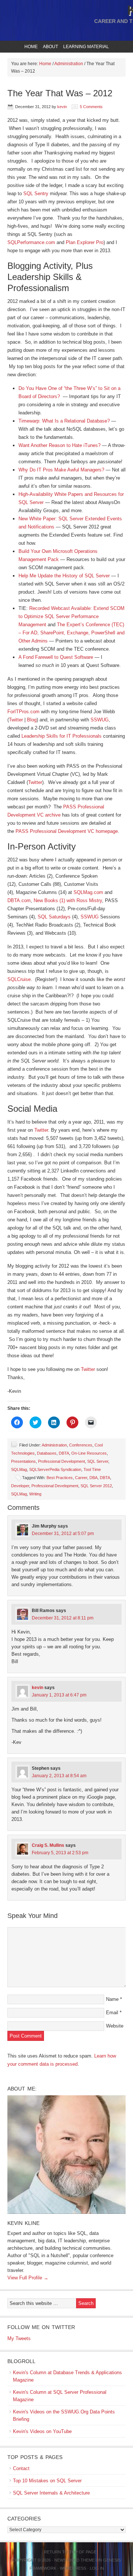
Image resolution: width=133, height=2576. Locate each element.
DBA (93, 1478)
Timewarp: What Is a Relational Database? (64, 421)
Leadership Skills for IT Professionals (62, 736)
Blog (32, 720)
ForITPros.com (23, 712)
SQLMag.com (88, 892)
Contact (21, 2468)
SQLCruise (19, 979)
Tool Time (92, 1469)
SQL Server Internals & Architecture (51, 2493)
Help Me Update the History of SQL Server (64, 576)
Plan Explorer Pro (85, 242)
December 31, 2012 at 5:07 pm (63, 1534)
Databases (47, 1453)
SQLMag (19, 1469)
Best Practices (60, 1478)
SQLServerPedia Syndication (55, 1469)
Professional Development (62, 1461)
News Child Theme (74, 2560)
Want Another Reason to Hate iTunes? (59, 445)
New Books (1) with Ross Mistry (68, 900)
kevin (62, 107)
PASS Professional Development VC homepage (67, 831)
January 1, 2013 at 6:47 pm (59, 1695)
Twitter (16, 720)
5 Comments (91, 107)
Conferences (81, 1445)
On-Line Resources (89, 1453)
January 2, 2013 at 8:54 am (59, 1776)
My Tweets (19, 2338)
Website (115, 2026)
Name (112, 1999)
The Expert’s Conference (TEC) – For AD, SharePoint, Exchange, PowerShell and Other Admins (71, 633)
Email (112, 2013)
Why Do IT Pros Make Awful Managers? (61, 470)
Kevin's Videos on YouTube (42, 2431)
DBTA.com (19, 900)
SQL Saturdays (54, 917)
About (50, 47)
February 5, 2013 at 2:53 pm (60, 1853)
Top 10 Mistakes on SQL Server (47, 2481)
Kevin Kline (23, 2223)
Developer (20, 1486)
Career (81, 1478)
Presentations (23, 1461)
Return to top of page (70, 2552)
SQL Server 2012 (96, 1486)
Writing (35, 1494)
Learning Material (85, 47)
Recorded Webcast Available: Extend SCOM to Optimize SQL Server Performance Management (71, 616)
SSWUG (100, 720)
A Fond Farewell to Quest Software (56, 657)
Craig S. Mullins (48, 1845)
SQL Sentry (36, 193)
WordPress (73, 2568)
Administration (54, 1445)
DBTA (64, 1453)
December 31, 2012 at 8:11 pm (63, 1618)
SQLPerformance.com (31, 242)
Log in (97, 2568)
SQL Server (98, 1461)
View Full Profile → (28, 2278)
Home (31, 47)
